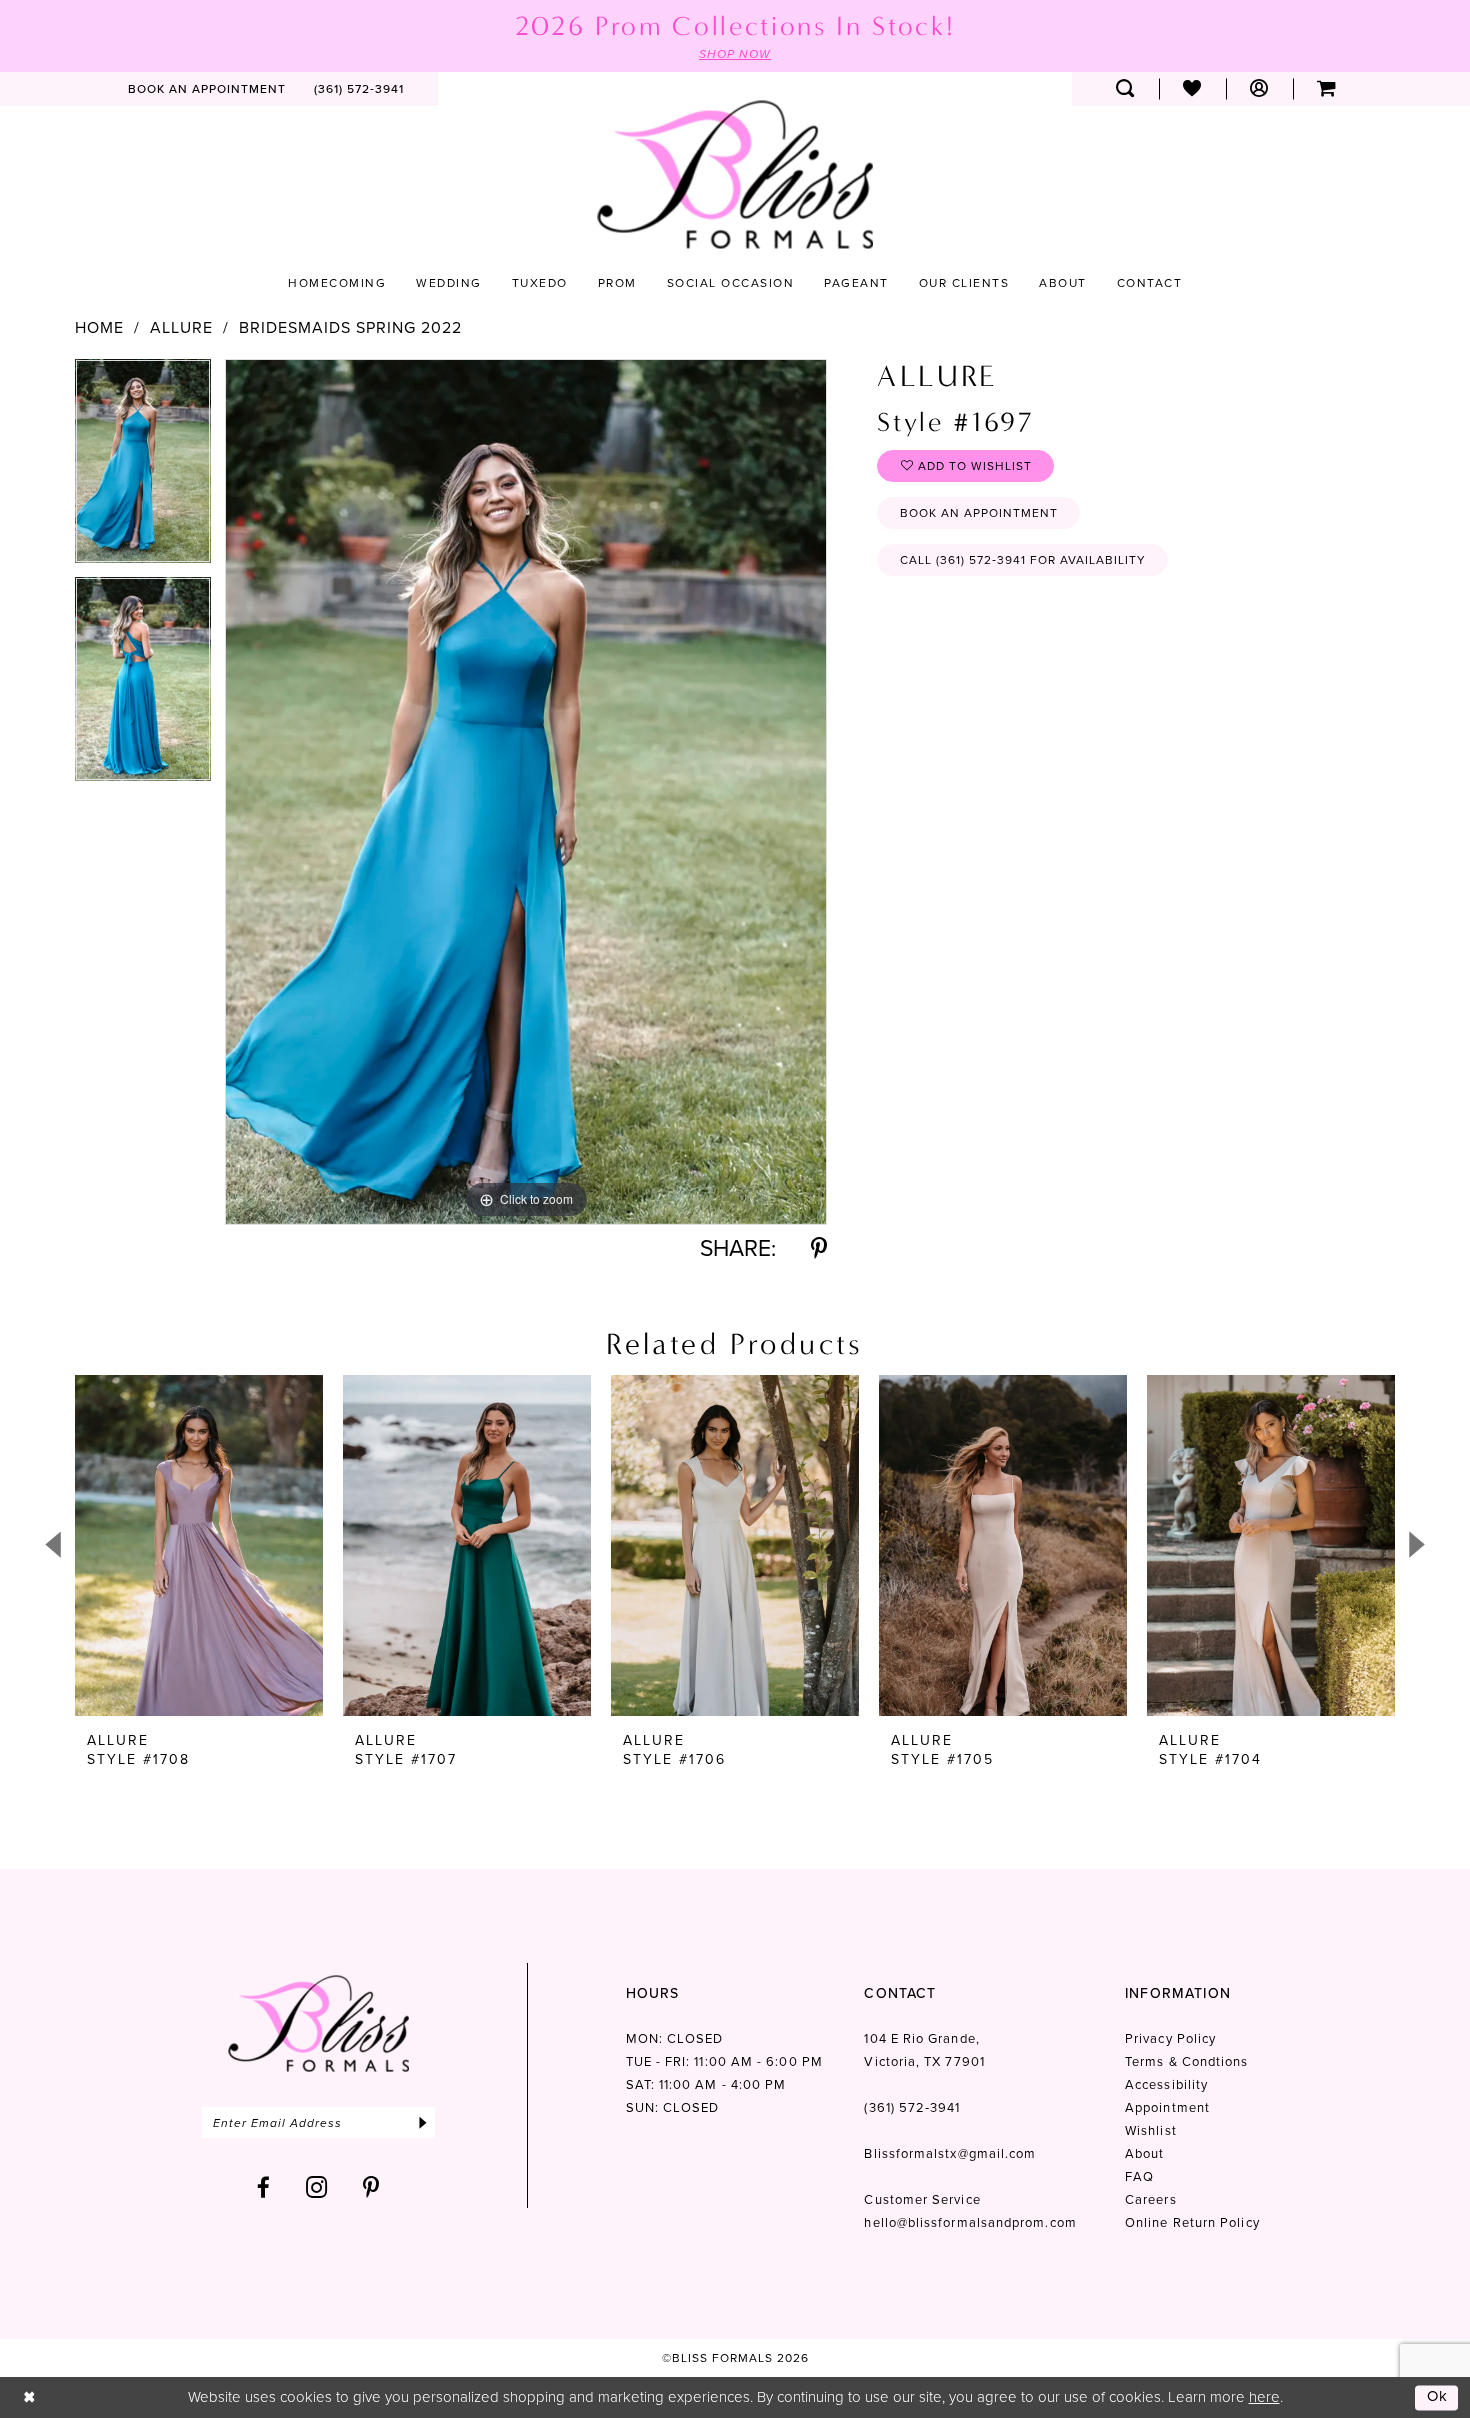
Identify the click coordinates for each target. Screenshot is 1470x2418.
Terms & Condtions (1186, 2061)
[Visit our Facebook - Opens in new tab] (264, 2187)
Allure (181, 328)
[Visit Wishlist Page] (1192, 89)
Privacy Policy (1170, 2038)
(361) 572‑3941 (912, 2107)
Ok (1438, 2397)
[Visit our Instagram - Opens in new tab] (317, 2187)
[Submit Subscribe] (422, 2122)
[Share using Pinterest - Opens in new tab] (819, 1248)
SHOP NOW (735, 54)
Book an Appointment (979, 513)
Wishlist (1151, 2130)
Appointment (1167, 2107)
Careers (1151, 2199)
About (1144, 2153)
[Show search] (1125, 89)
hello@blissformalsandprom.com (970, 2222)
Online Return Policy (1192, 2222)
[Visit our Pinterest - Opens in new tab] (371, 2187)
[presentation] (199, 1545)
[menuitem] (207, 89)
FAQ (1139, 2176)
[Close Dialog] (29, 2397)
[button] (1259, 89)
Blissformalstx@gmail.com (950, 2153)
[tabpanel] (143, 468)
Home (99, 328)
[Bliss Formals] (735, 174)
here (1264, 2397)
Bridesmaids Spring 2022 (350, 328)
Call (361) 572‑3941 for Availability (1023, 560)
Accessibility (1166, 2084)
